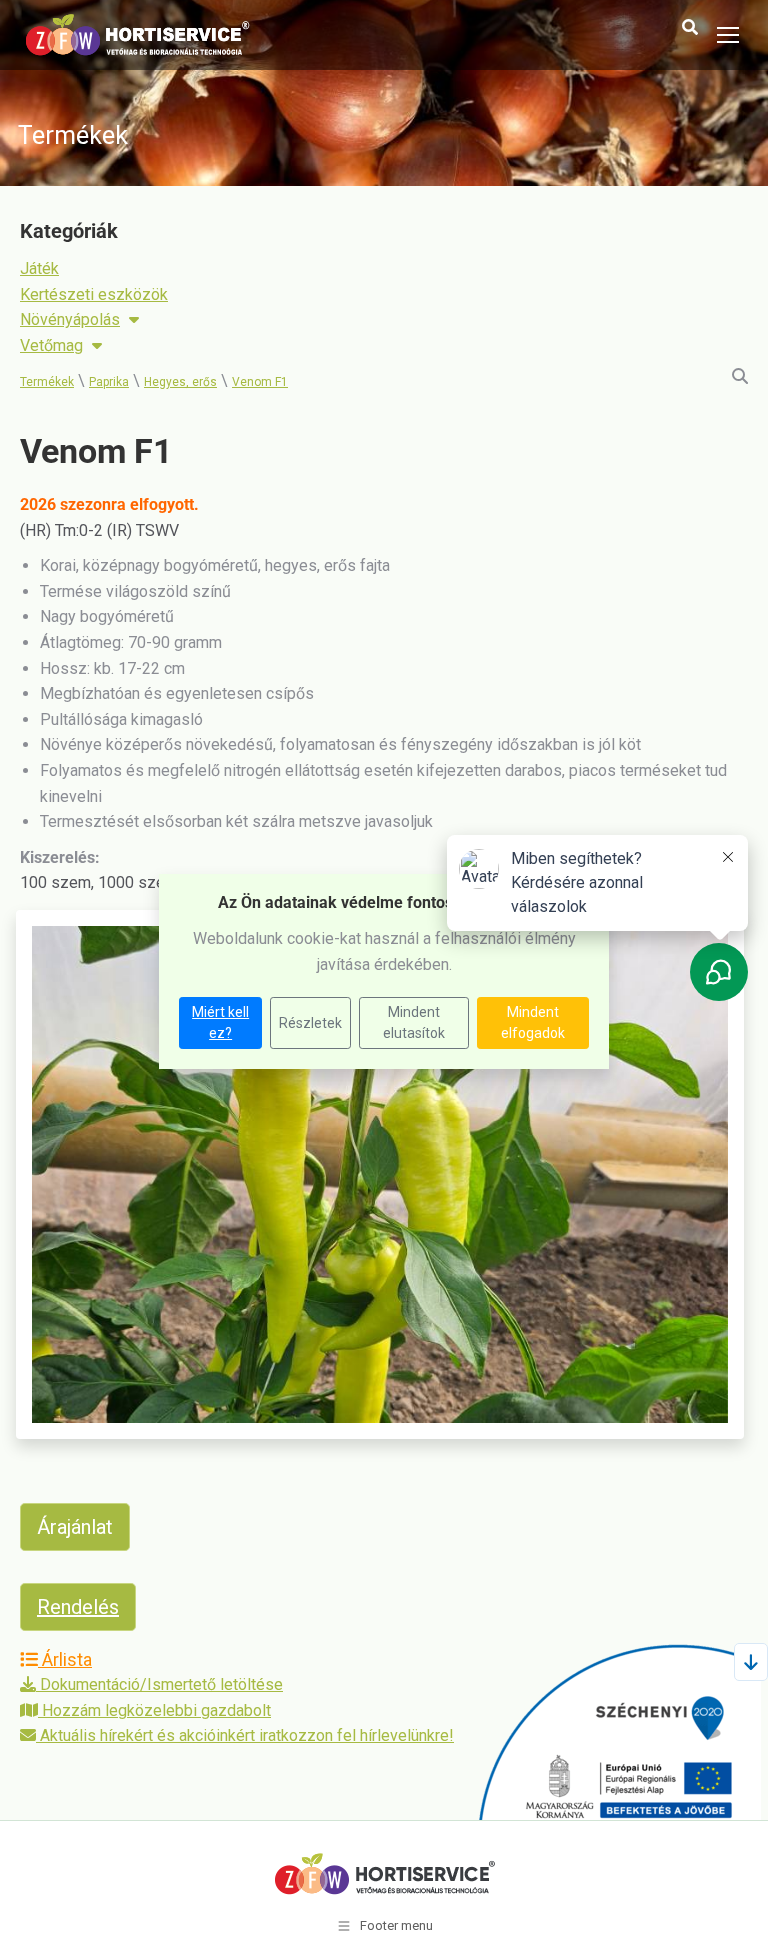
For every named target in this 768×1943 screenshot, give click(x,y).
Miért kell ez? (220, 1022)
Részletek (310, 1023)
